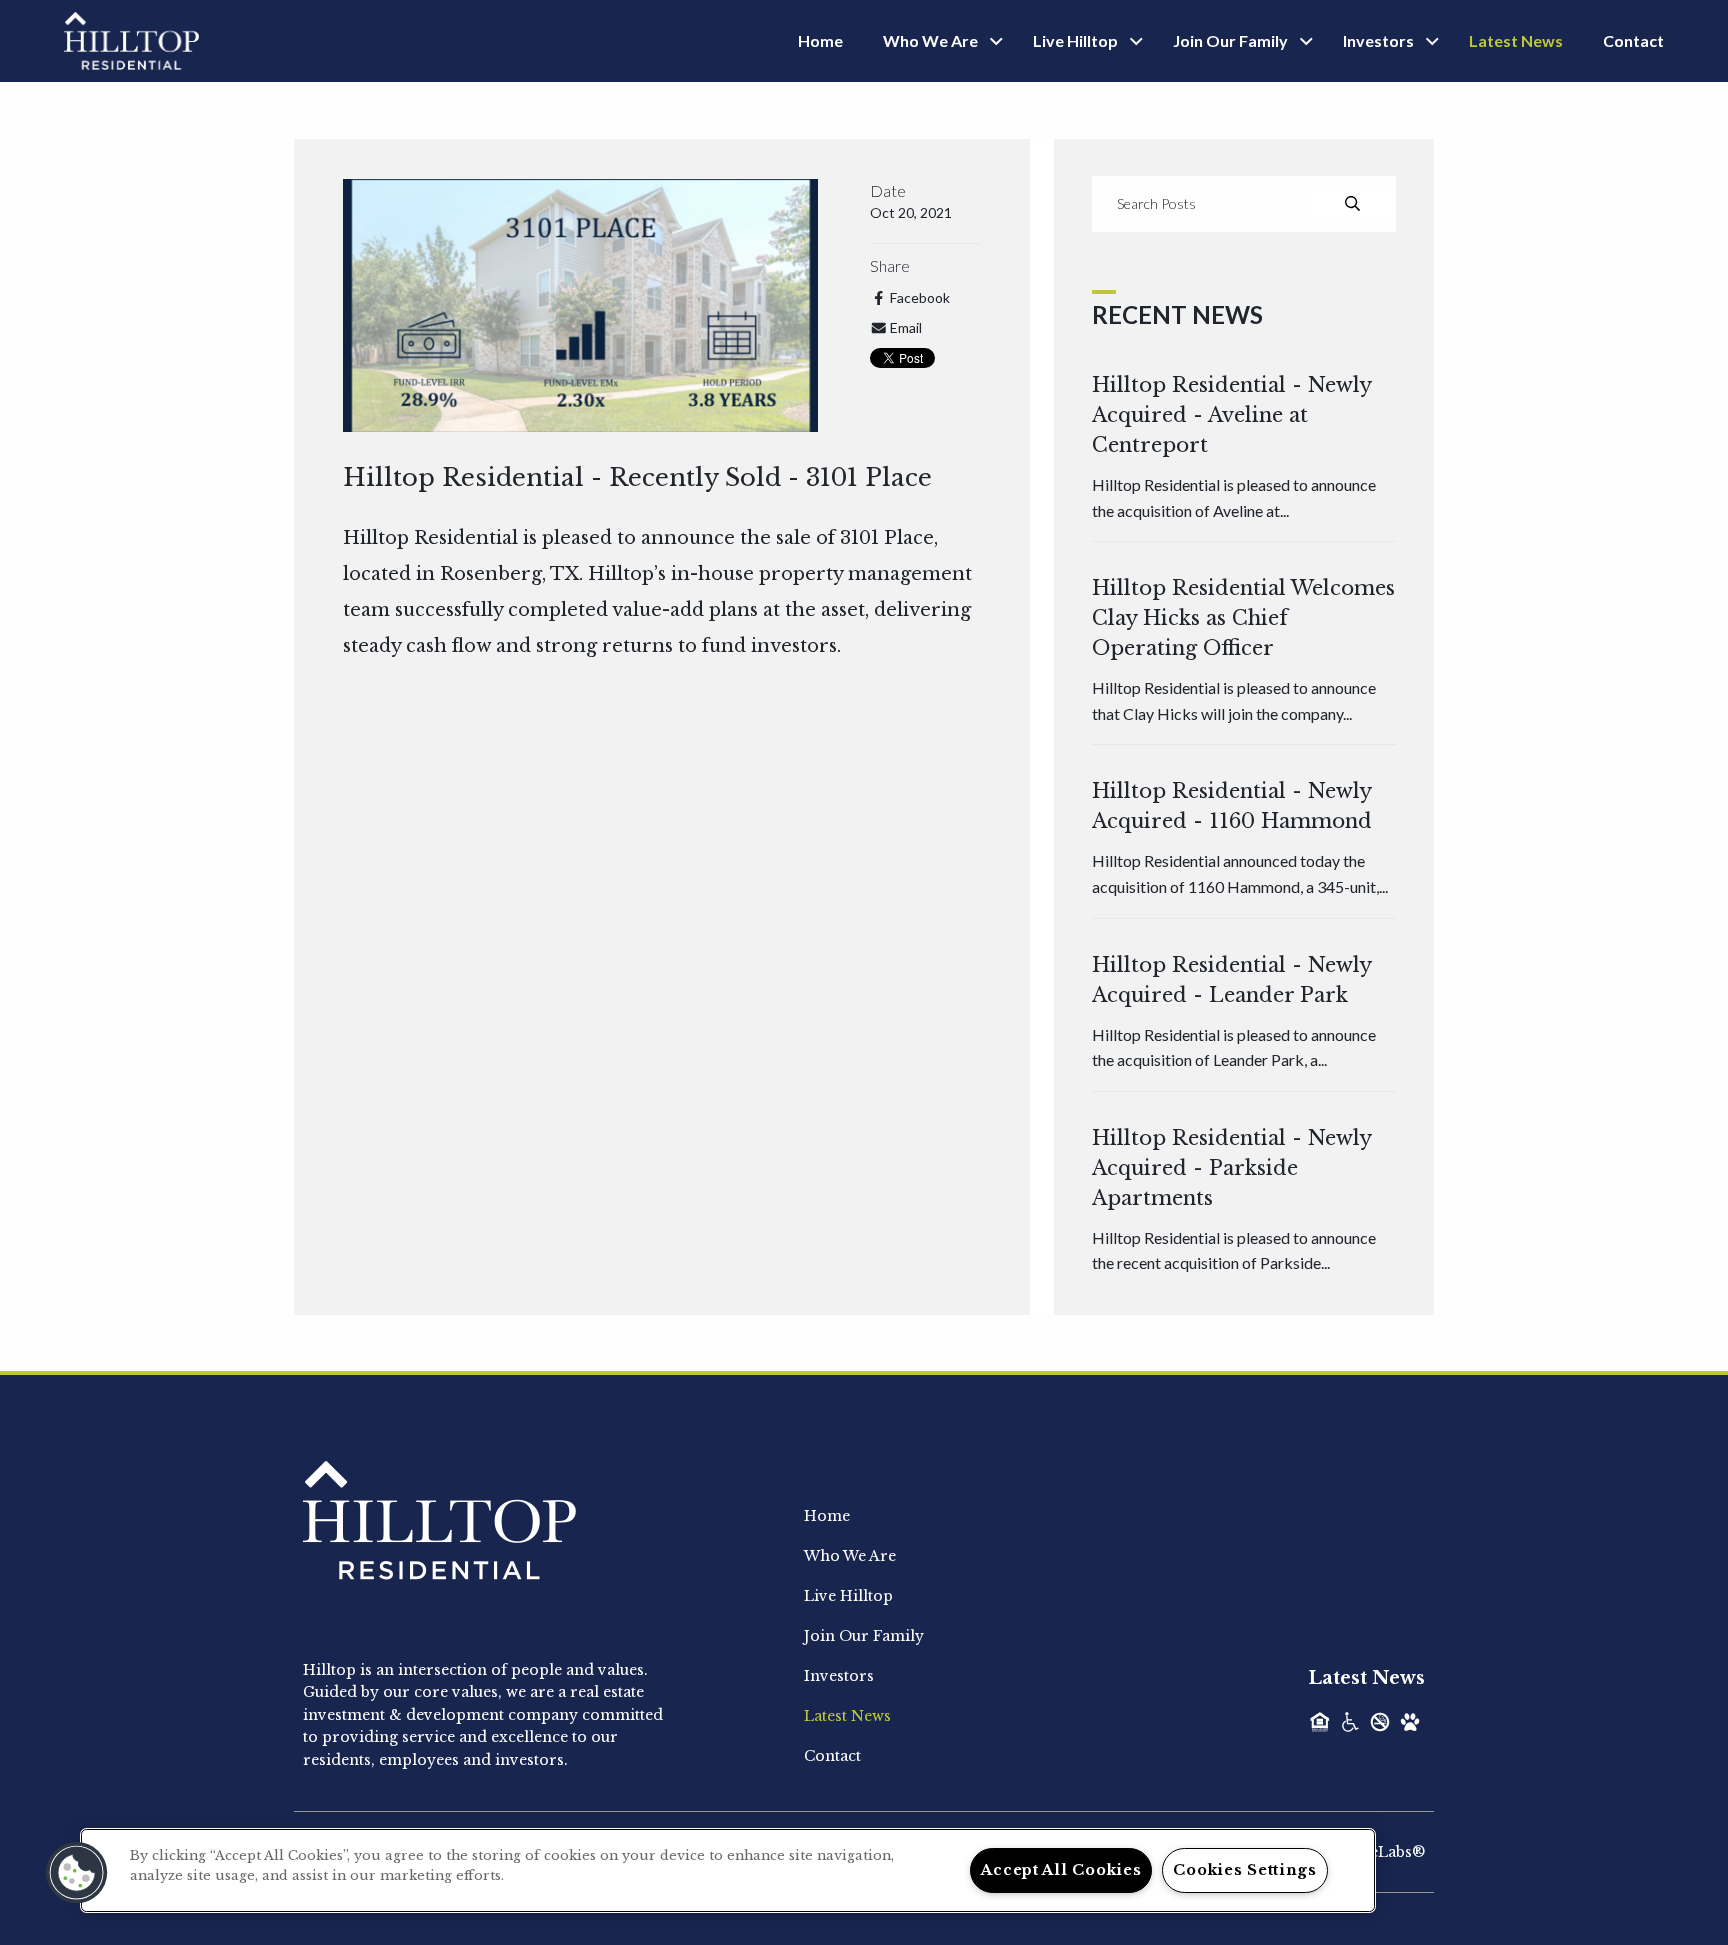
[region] (728, 1870)
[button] (77, 1873)
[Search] (1352, 204)
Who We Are (930, 40)
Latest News (1516, 40)
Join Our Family (1230, 40)
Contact (1633, 40)
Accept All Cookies (1061, 1870)
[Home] (131, 39)
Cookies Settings (1245, 1870)
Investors (1378, 40)
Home (820, 40)
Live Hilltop (1075, 40)
